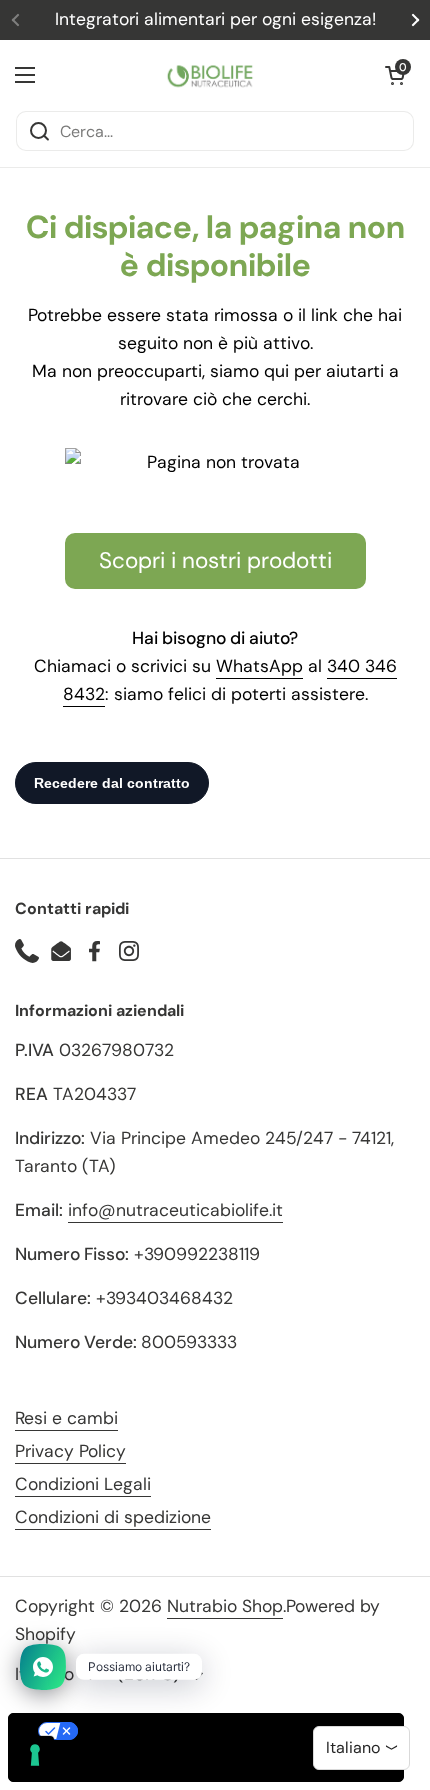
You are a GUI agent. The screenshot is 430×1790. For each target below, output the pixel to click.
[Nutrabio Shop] (210, 75)
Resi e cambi (66, 1418)
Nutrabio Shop (225, 1606)
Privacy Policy (70, 1451)
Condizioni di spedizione (113, 1517)
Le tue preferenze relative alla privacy (226, 1731)
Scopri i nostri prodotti (215, 560)
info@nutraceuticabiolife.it (175, 1210)
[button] (395, 75)
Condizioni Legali (83, 1484)
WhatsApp (259, 666)
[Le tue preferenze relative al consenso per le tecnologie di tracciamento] (35, 1755)
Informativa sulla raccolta (123, 1765)
